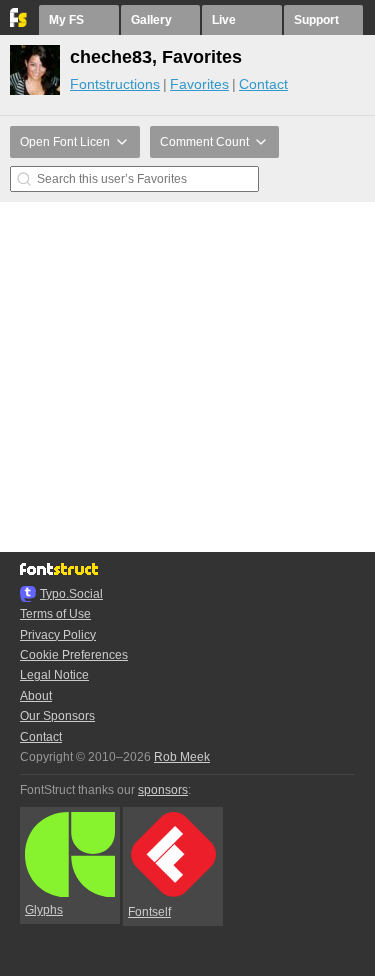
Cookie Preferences (74, 655)
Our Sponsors (57, 716)
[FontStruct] (19, 23)
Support (316, 20)
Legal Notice (54, 675)
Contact (263, 84)
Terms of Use (55, 614)
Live (224, 20)
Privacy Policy (58, 635)
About (36, 696)
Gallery (151, 20)
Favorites (199, 84)
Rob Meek (182, 757)
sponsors (163, 790)
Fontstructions (115, 84)
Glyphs (44, 910)
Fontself (149, 912)
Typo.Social (71, 594)
